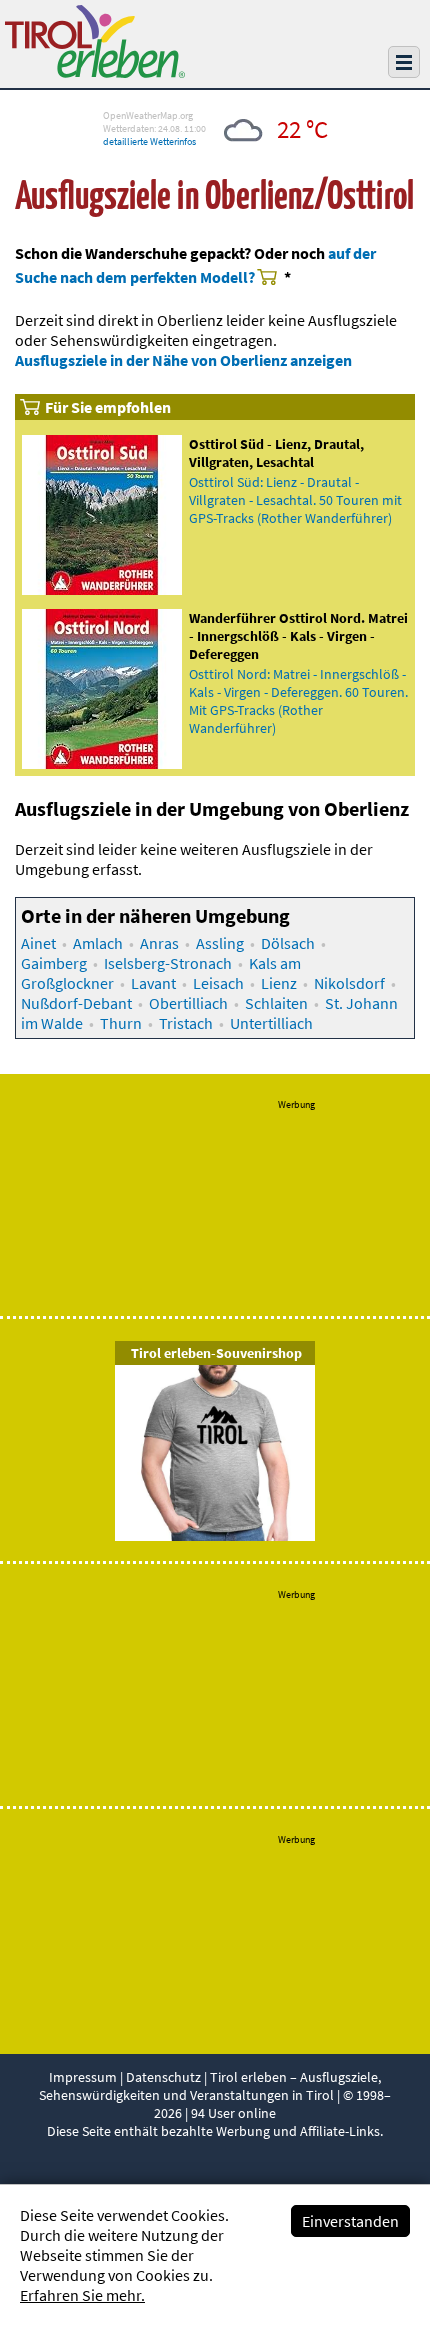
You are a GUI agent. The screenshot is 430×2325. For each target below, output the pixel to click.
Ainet (38, 943)
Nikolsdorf (349, 983)
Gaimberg (54, 963)
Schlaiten (276, 1003)
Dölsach (288, 943)
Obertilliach (188, 1003)
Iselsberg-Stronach (168, 963)
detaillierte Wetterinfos (149, 141)
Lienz (279, 983)
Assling (220, 943)
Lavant (153, 983)
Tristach (186, 1023)
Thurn (121, 1023)
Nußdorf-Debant (76, 1003)
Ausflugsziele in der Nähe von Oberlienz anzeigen (183, 360)
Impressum (83, 2077)
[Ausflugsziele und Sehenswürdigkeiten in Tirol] (95, 72)
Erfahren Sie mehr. (82, 2295)
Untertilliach (271, 1023)
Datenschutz (163, 2077)
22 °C (302, 129)
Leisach (218, 983)
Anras (159, 943)
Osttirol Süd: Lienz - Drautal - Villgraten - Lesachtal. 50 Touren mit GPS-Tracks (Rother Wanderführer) (295, 500)
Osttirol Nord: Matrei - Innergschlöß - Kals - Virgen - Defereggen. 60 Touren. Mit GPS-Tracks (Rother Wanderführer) (298, 701)
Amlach (98, 943)
